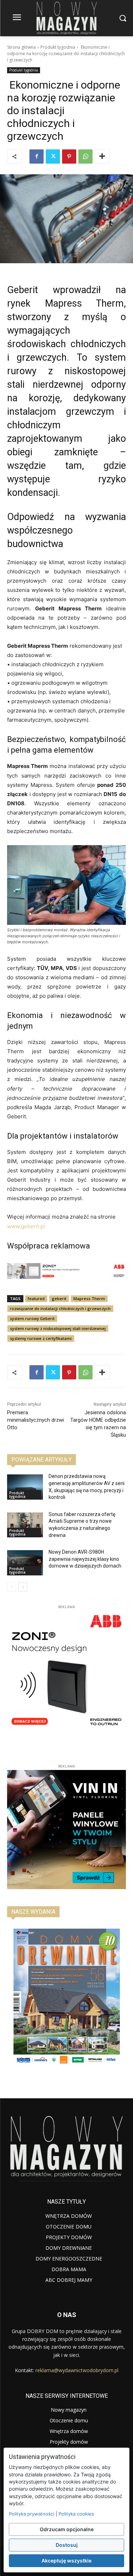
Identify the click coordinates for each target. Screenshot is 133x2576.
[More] (102, 157)
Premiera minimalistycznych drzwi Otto (35, 1420)
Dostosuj (67, 2545)
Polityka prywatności (32, 2514)
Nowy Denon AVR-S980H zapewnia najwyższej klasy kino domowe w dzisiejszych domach (85, 1559)
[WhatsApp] (85, 157)
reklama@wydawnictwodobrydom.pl (77, 2370)
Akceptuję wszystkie (66, 2561)
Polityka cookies (76, 2514)
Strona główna (21, 47)
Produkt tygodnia (58, 47)
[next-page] (23, 1587)
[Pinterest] (69, 157)
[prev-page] (12, 1587)
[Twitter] (53, 157)
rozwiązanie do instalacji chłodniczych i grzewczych (60, 1308)
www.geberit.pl (26, 1226)
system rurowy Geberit (32, 1318)
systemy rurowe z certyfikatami (41, 1338)
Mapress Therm (89, 1298)
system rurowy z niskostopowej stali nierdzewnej (58, 1328)
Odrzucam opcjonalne (67, 2529)
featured (36, 1298)
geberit (59, 1298)
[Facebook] (37, 157)
